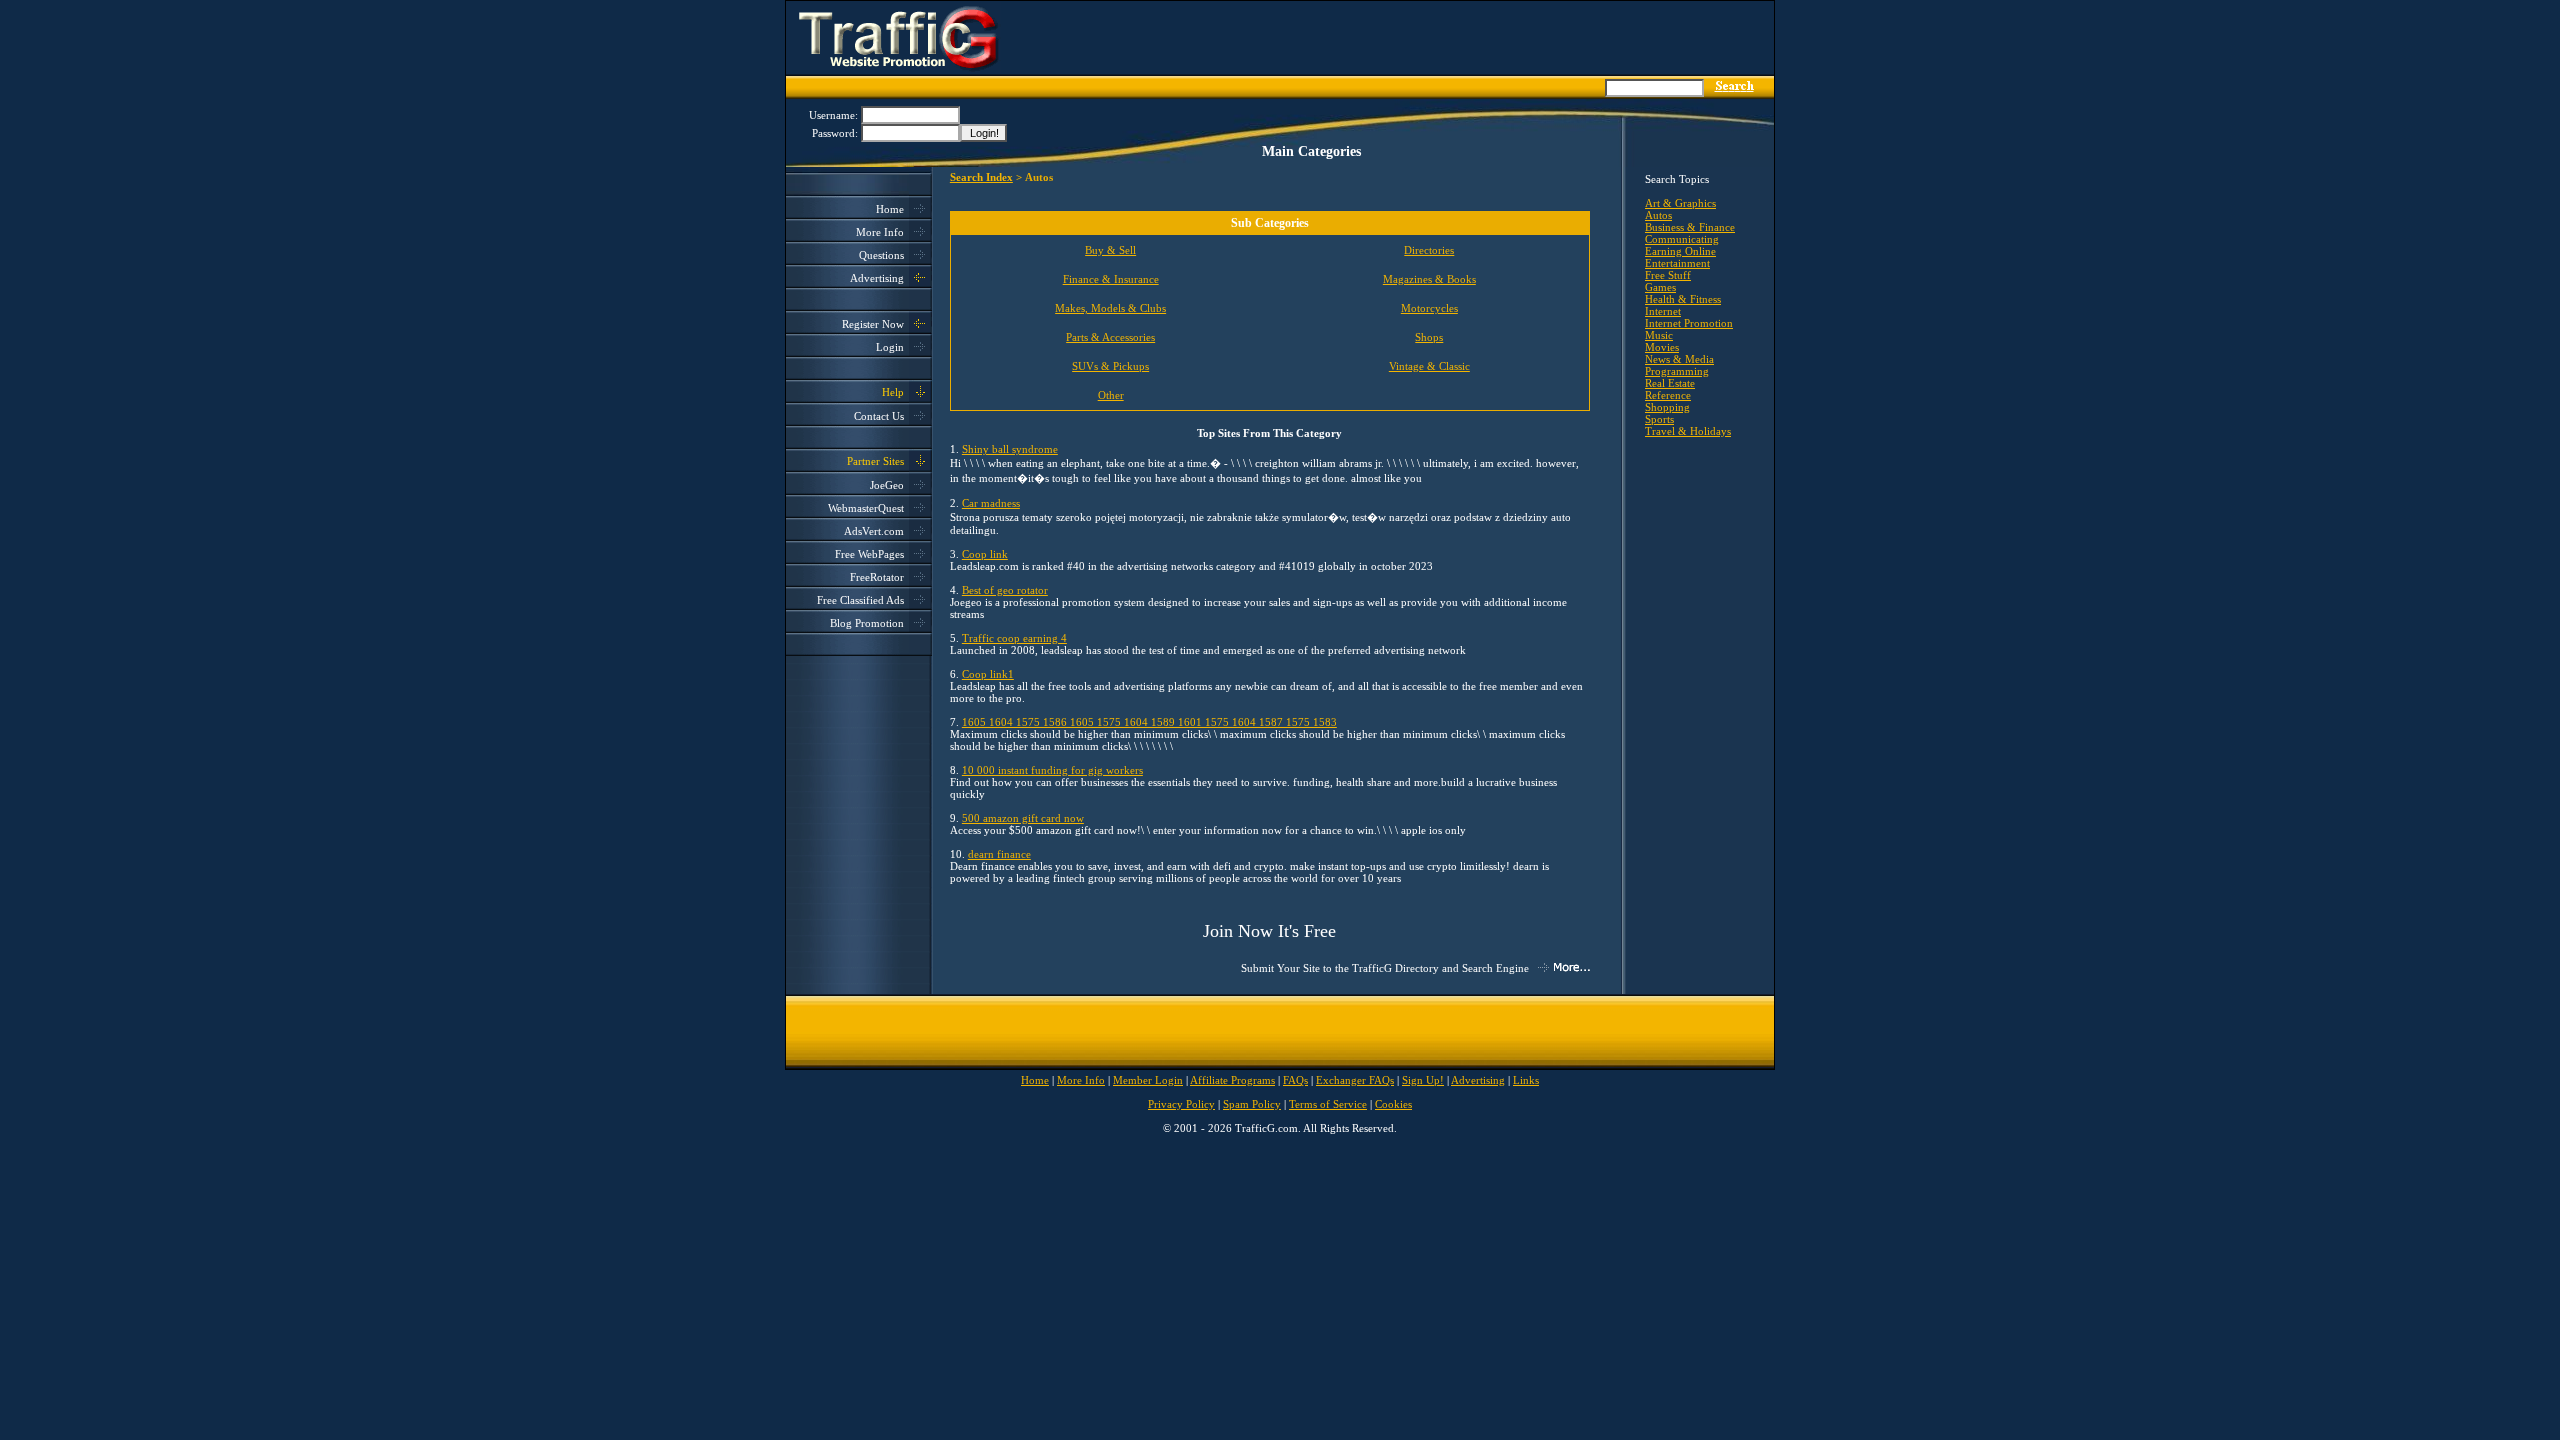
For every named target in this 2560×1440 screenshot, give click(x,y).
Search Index (981, 177)
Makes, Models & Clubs (1110, 308)
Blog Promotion (867, 623)
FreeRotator (877, 577)
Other (1111, 395)
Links (1526, 1080)
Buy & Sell (1110, 250)
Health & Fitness (1683, 299)
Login (890, 347)
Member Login (1148, 1080)
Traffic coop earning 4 (1014, 638)
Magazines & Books (1429, 279)
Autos (1658, 215)
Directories (1429, 250)
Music (1659, 335)
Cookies (1393, 1104)
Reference (1668, 395)
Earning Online (1680, 251)
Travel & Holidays (1688, 431)
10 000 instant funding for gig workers (1052, 770)
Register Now (873, 324)
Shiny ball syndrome (1010, 449)
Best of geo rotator (1005, 590)
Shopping (1667, 407)
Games (1660, 287)
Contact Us (879, 416)
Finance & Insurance (1111, 279)
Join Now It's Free (1269, 931)
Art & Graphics (1680, 203)
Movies (1662, 347)
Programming (1677, 371)
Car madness (991, 503)
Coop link (985, 554)
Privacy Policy (1181, 1104)
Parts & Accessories (1110, 337)
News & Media (1679, 359)
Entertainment (1677, 263)
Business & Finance (1690, 227)
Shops (1429, 337)
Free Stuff (1668, 275)
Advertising (877, 278)
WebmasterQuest (866, 508)
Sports (1659, 419)
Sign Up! (1423, 1080)
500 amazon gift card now (1023, 818)
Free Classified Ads (860, 600)
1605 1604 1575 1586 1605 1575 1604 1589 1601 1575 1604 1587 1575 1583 (1149, 722)
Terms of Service (1328, 1104)
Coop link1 (988, 674)
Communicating (1682, 239)
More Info (880, 232)
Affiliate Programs (1232, 1080)
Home (890, 209)
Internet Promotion (1689, 323)
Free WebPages (869, 554)
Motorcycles (1429, 308)
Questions (881, 255)
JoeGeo (887, 485)
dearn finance (999, 854)
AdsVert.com (874, 531)
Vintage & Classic (1429, 366)
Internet (1663, 311)
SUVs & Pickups (1110, 366)
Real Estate (1670, 383)
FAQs (1295, 1080)
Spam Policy (1252, 1104)
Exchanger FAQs (1355, 1080)
